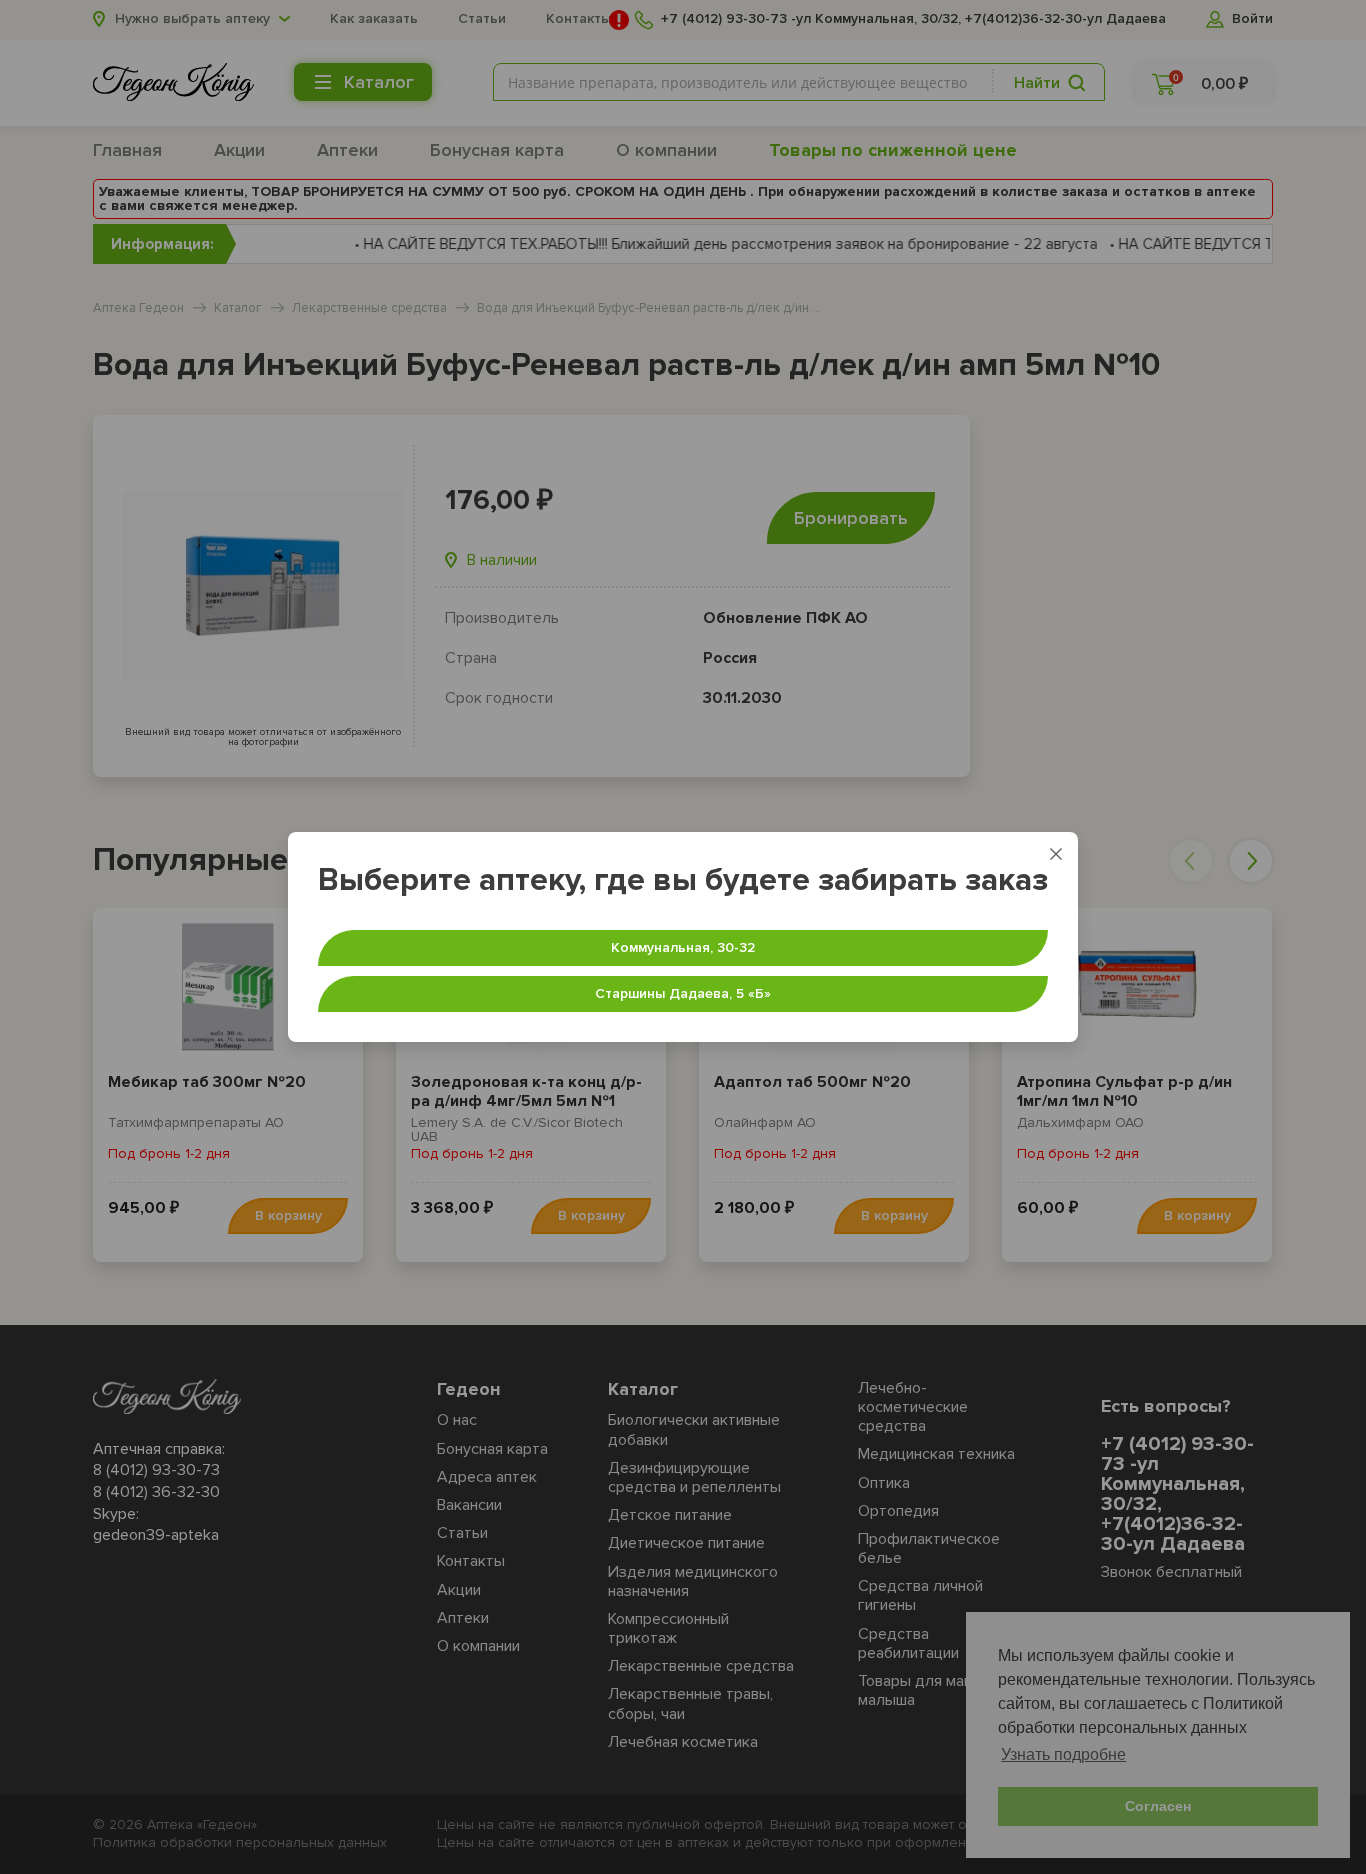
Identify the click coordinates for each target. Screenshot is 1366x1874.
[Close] (1056, 854)
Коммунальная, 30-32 (683, 947)
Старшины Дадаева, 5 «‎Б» (683, 993)
